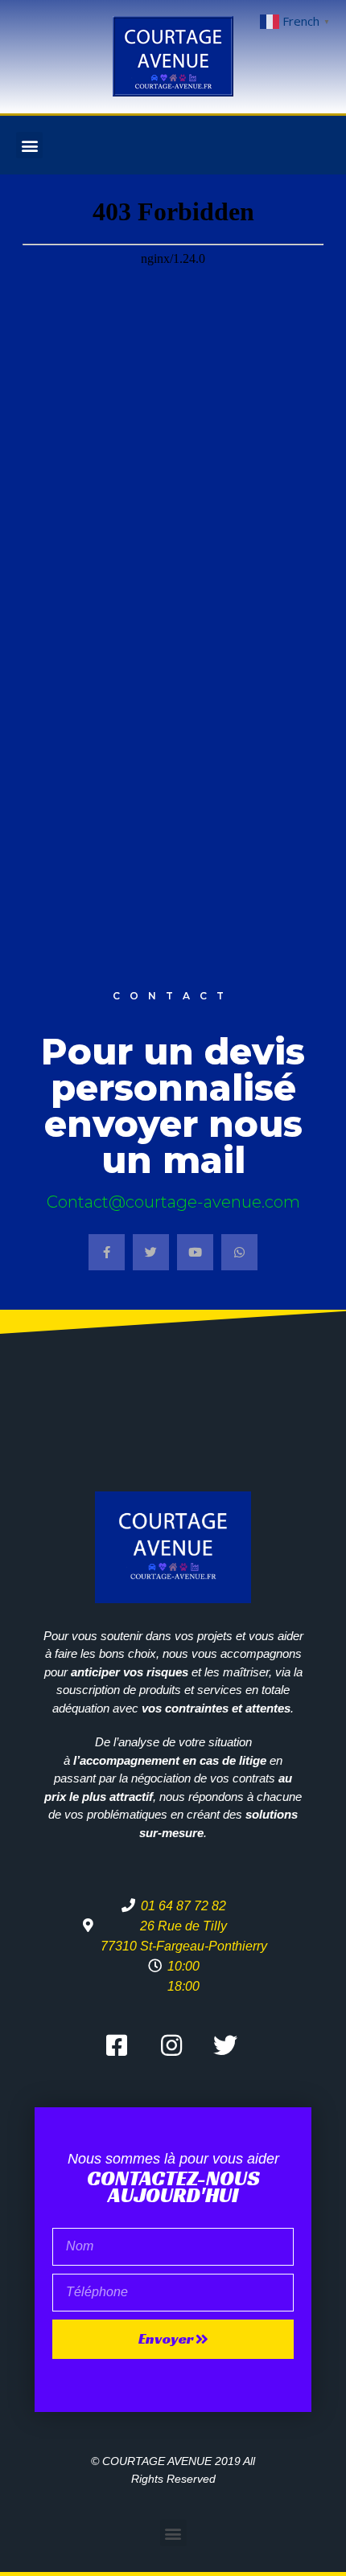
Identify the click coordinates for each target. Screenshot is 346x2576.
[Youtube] (195, 1252)
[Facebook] (107, 1252)
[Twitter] (151, 1252)
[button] (29, 145)
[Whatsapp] (239, 1252)
